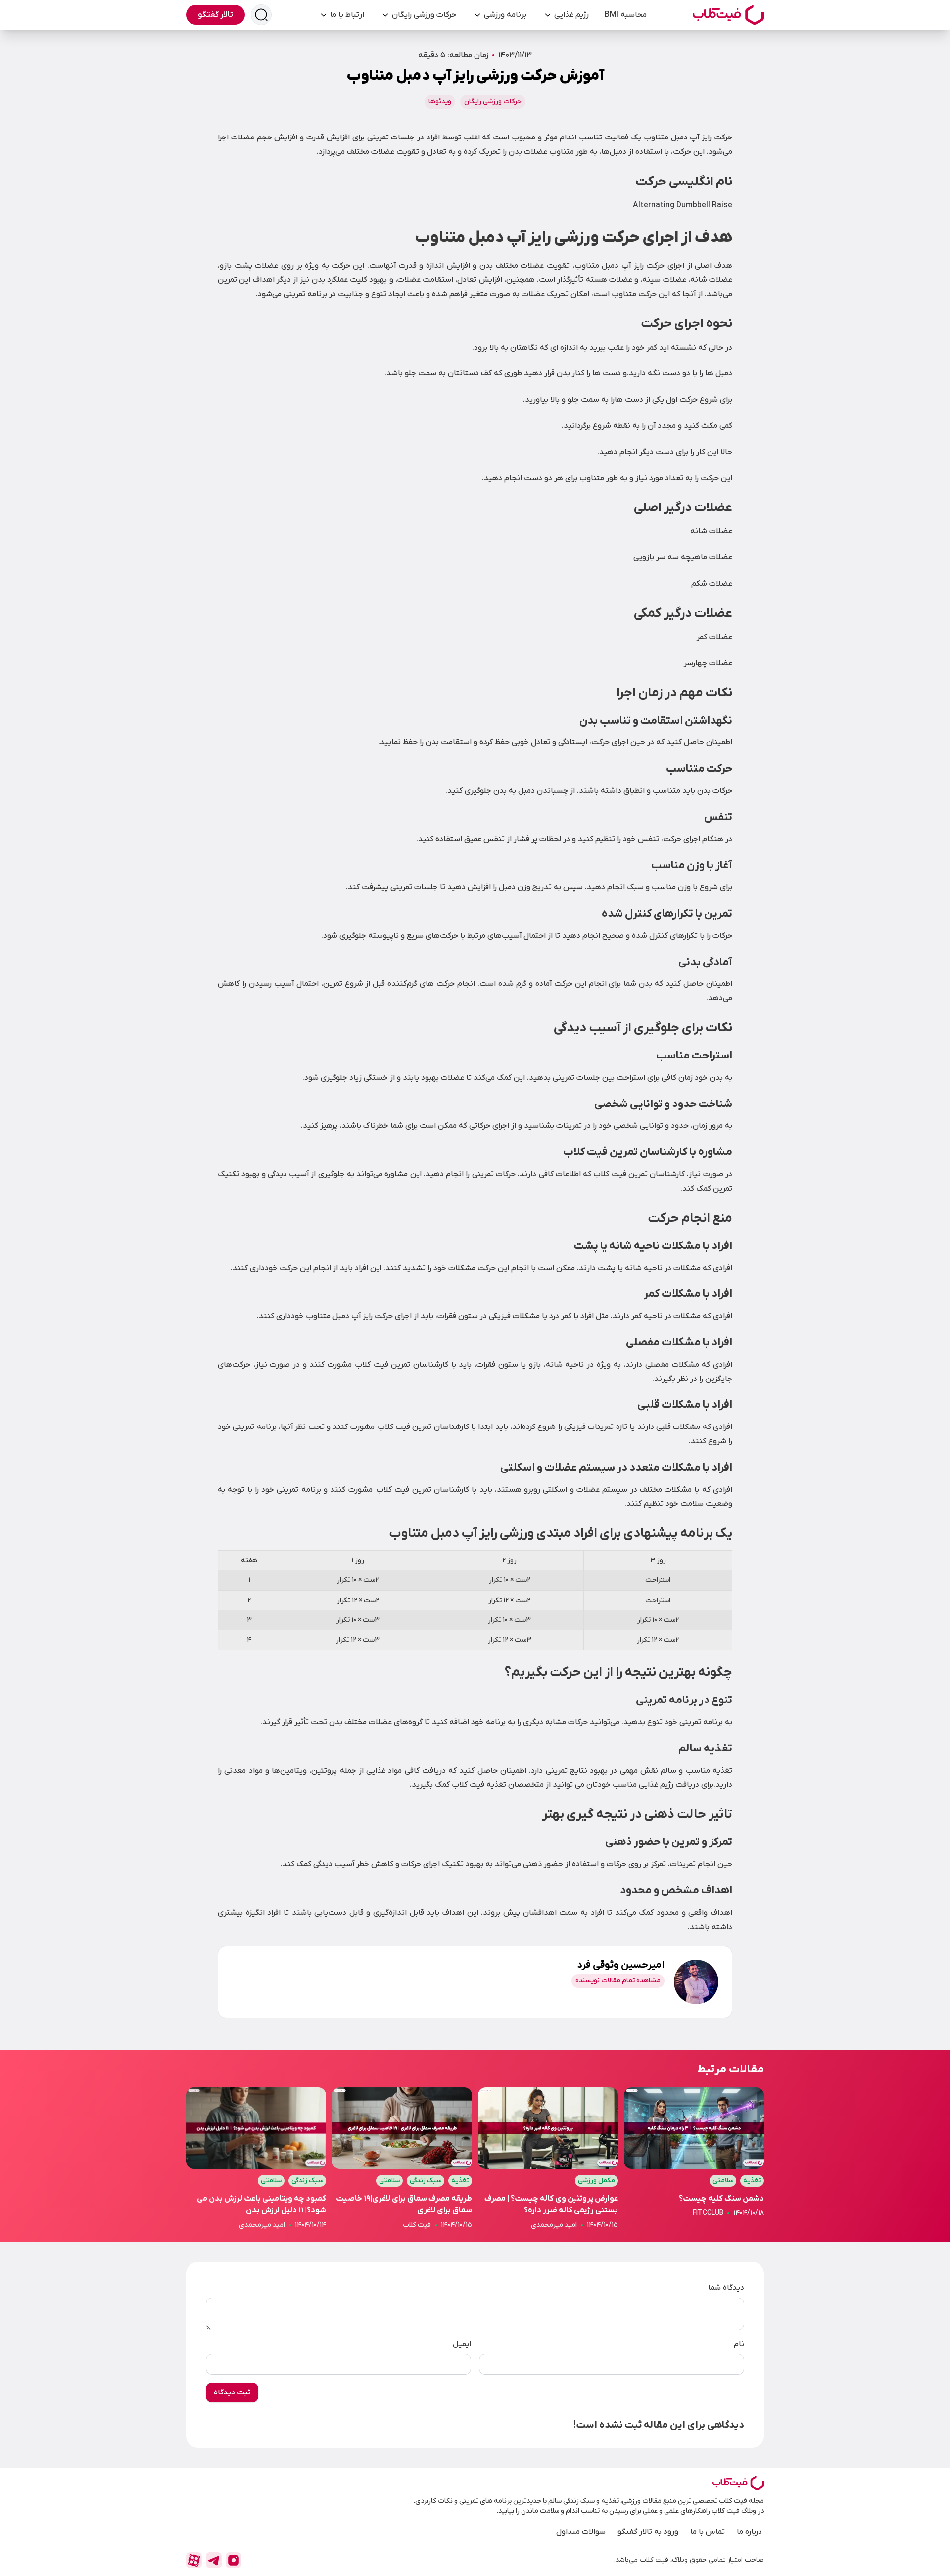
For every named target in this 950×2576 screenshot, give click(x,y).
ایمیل (462, 2344)
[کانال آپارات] (194, 2560)
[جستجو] (261, 15)
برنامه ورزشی (505, 15)
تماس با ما (708, 2532)
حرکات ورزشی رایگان (424, 15)
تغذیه (752, 2181)
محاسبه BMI (626, 15)
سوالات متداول (581, 2532)
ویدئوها (440, 102)
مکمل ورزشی (596, 2181)
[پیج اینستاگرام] (234, 2560)
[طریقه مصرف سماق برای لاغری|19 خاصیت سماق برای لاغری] (402, 2159)
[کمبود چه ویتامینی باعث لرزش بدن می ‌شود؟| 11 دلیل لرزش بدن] (256, 2159)
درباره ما (749, 2532)
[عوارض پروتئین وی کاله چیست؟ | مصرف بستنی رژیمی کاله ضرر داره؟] (548, 2159)
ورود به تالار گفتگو (648, 2532)
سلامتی (723, 2181)
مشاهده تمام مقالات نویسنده (618, 1981)
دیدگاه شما (726, 2288)
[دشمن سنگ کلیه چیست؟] (694, 2159)
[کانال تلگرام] (214, 2560)
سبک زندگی (426, 2181)
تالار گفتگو (215, 15)
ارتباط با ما (347, 15)
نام (739, 2344)
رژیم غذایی (571, 15)
